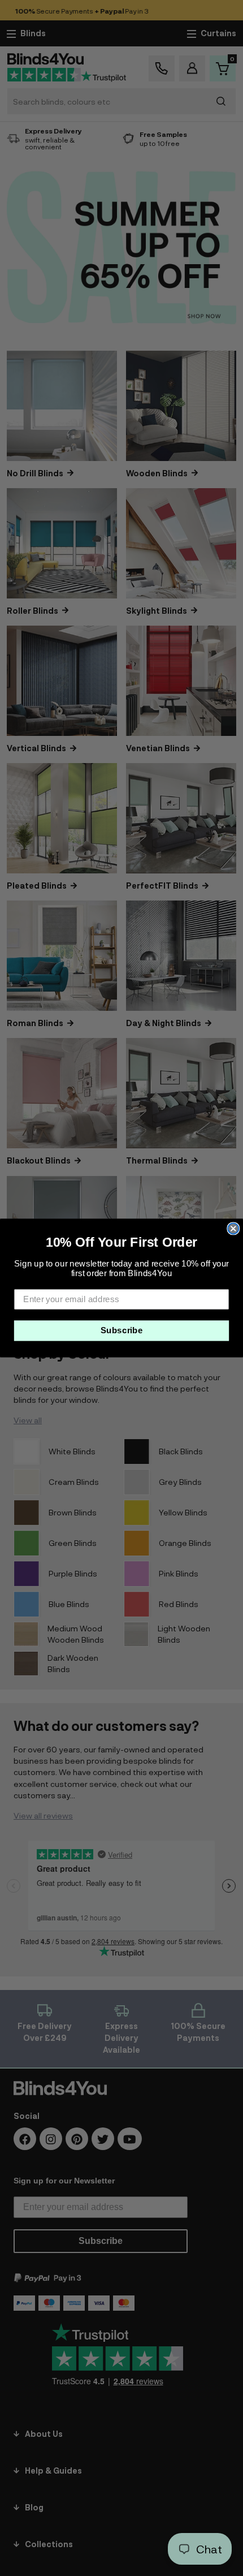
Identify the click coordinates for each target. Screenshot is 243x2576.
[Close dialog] (233, 1228)
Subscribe (122, 1330)
